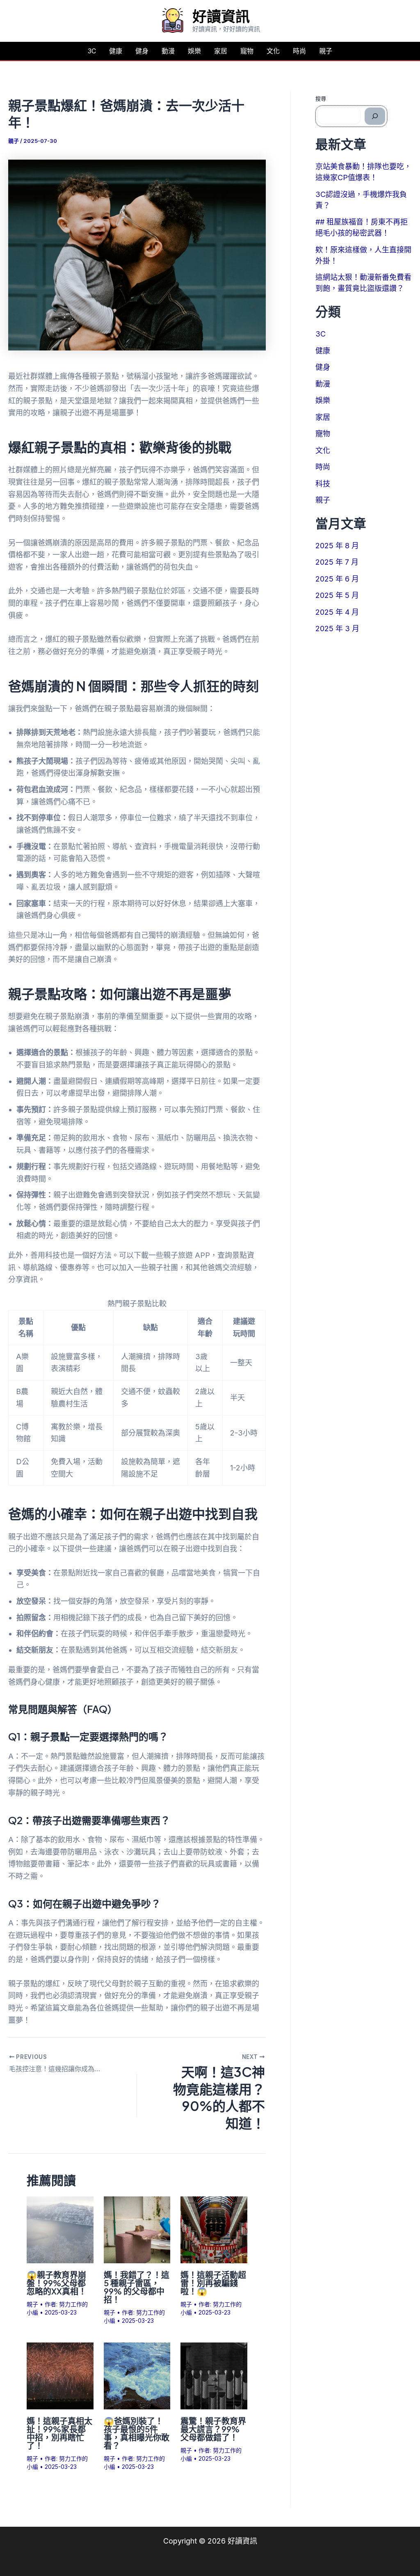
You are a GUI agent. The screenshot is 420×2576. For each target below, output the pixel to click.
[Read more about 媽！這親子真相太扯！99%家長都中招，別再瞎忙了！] (60, 2375)
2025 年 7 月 (337, 562)
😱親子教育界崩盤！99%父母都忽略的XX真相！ (57, 2283)
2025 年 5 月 (337, 595)
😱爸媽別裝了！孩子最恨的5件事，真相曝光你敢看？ (137, 2433)
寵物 (247, 51)
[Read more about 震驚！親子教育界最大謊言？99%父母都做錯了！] (214, 2375)
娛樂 (194, 51)
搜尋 (321, 98)
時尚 (299, 51)
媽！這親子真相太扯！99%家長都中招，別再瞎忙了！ (59, 2433)
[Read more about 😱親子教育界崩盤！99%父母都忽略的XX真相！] (60, 2229)
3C (92, 51)
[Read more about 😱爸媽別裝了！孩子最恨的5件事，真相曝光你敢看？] (137, 2375)
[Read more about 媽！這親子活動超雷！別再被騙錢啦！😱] (214, 2229)
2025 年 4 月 (337, 612)
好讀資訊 (221, 16)
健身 (142, 51)
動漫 (168, 51)
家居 (221, 51)
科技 (323, 484)
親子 (326, 51)
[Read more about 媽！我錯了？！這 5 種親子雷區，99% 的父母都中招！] (137, 2229)
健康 (116, 51)
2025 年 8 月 (337, 546)
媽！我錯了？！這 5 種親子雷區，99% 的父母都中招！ (137, 2287)
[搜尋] (375, 116)
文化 (273, 51)
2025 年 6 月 (337, 579)
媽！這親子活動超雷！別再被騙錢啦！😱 (213, 2283)
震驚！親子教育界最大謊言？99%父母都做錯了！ (213, 2429)
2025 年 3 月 (337, 629)
